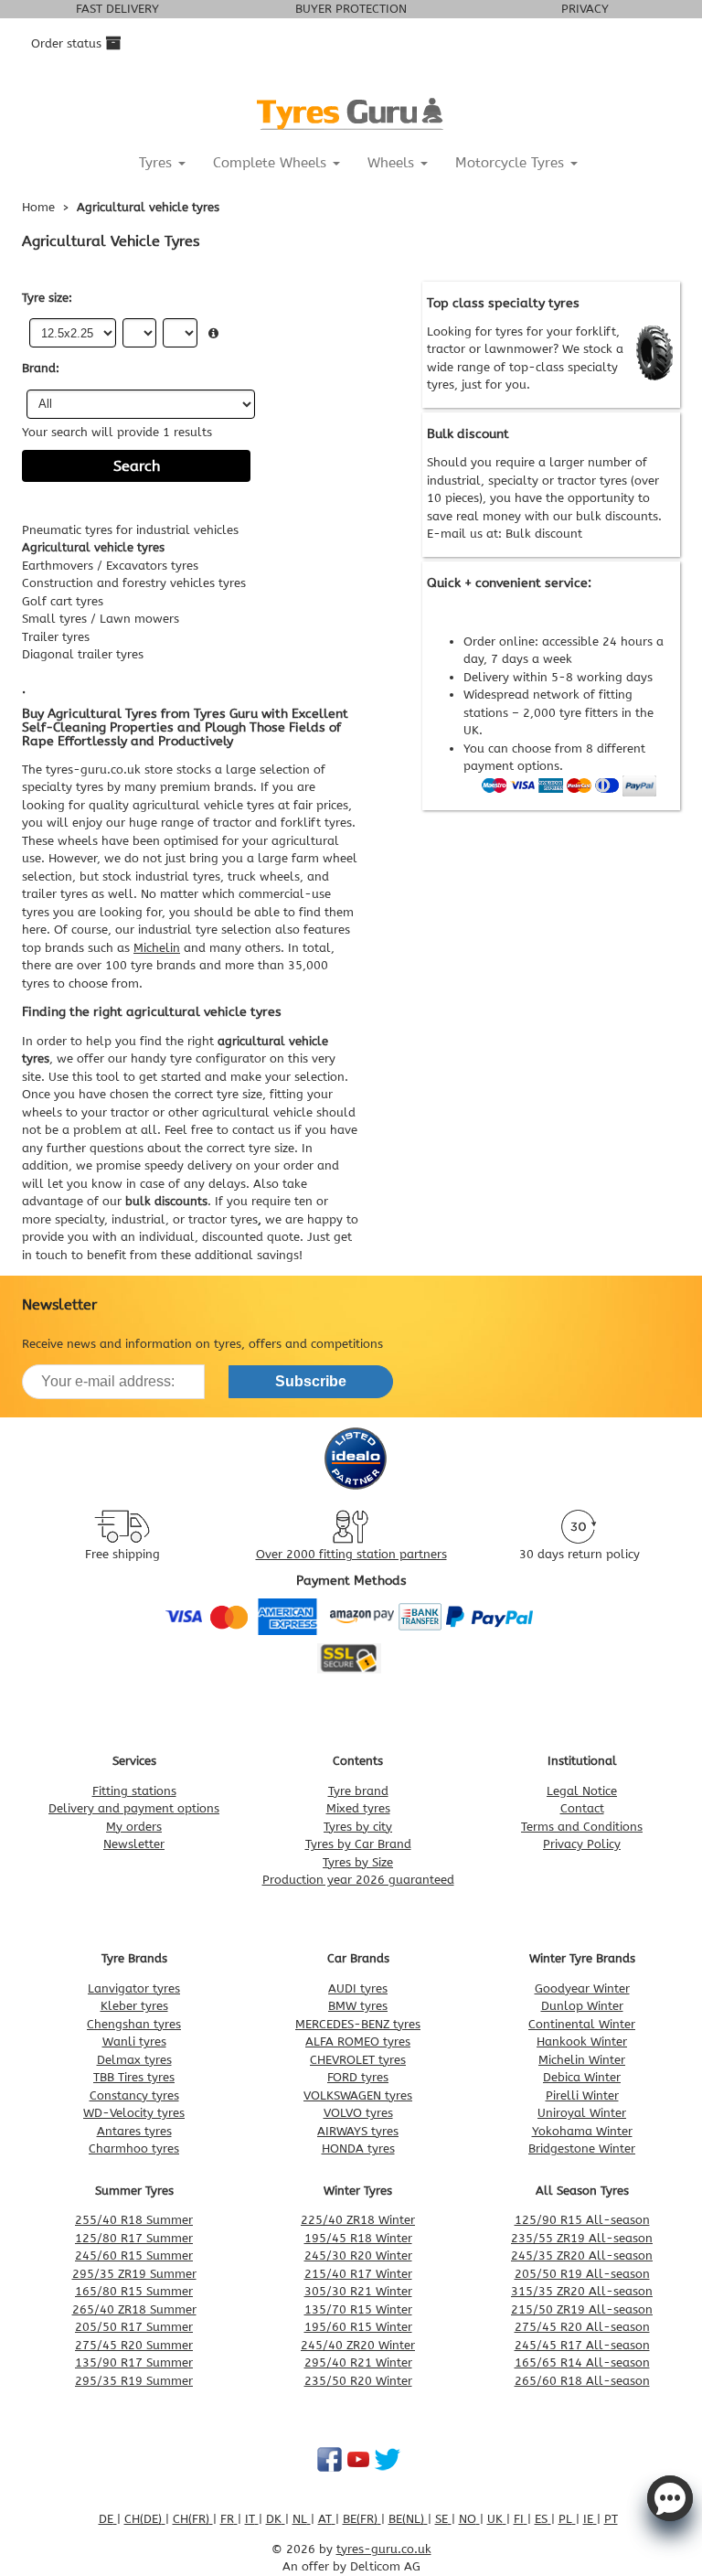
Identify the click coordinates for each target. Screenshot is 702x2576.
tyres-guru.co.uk (93, 770)
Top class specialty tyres (503, 303)
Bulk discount (544, 534)
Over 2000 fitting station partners (351, 1554)
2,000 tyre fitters (570, 713)
